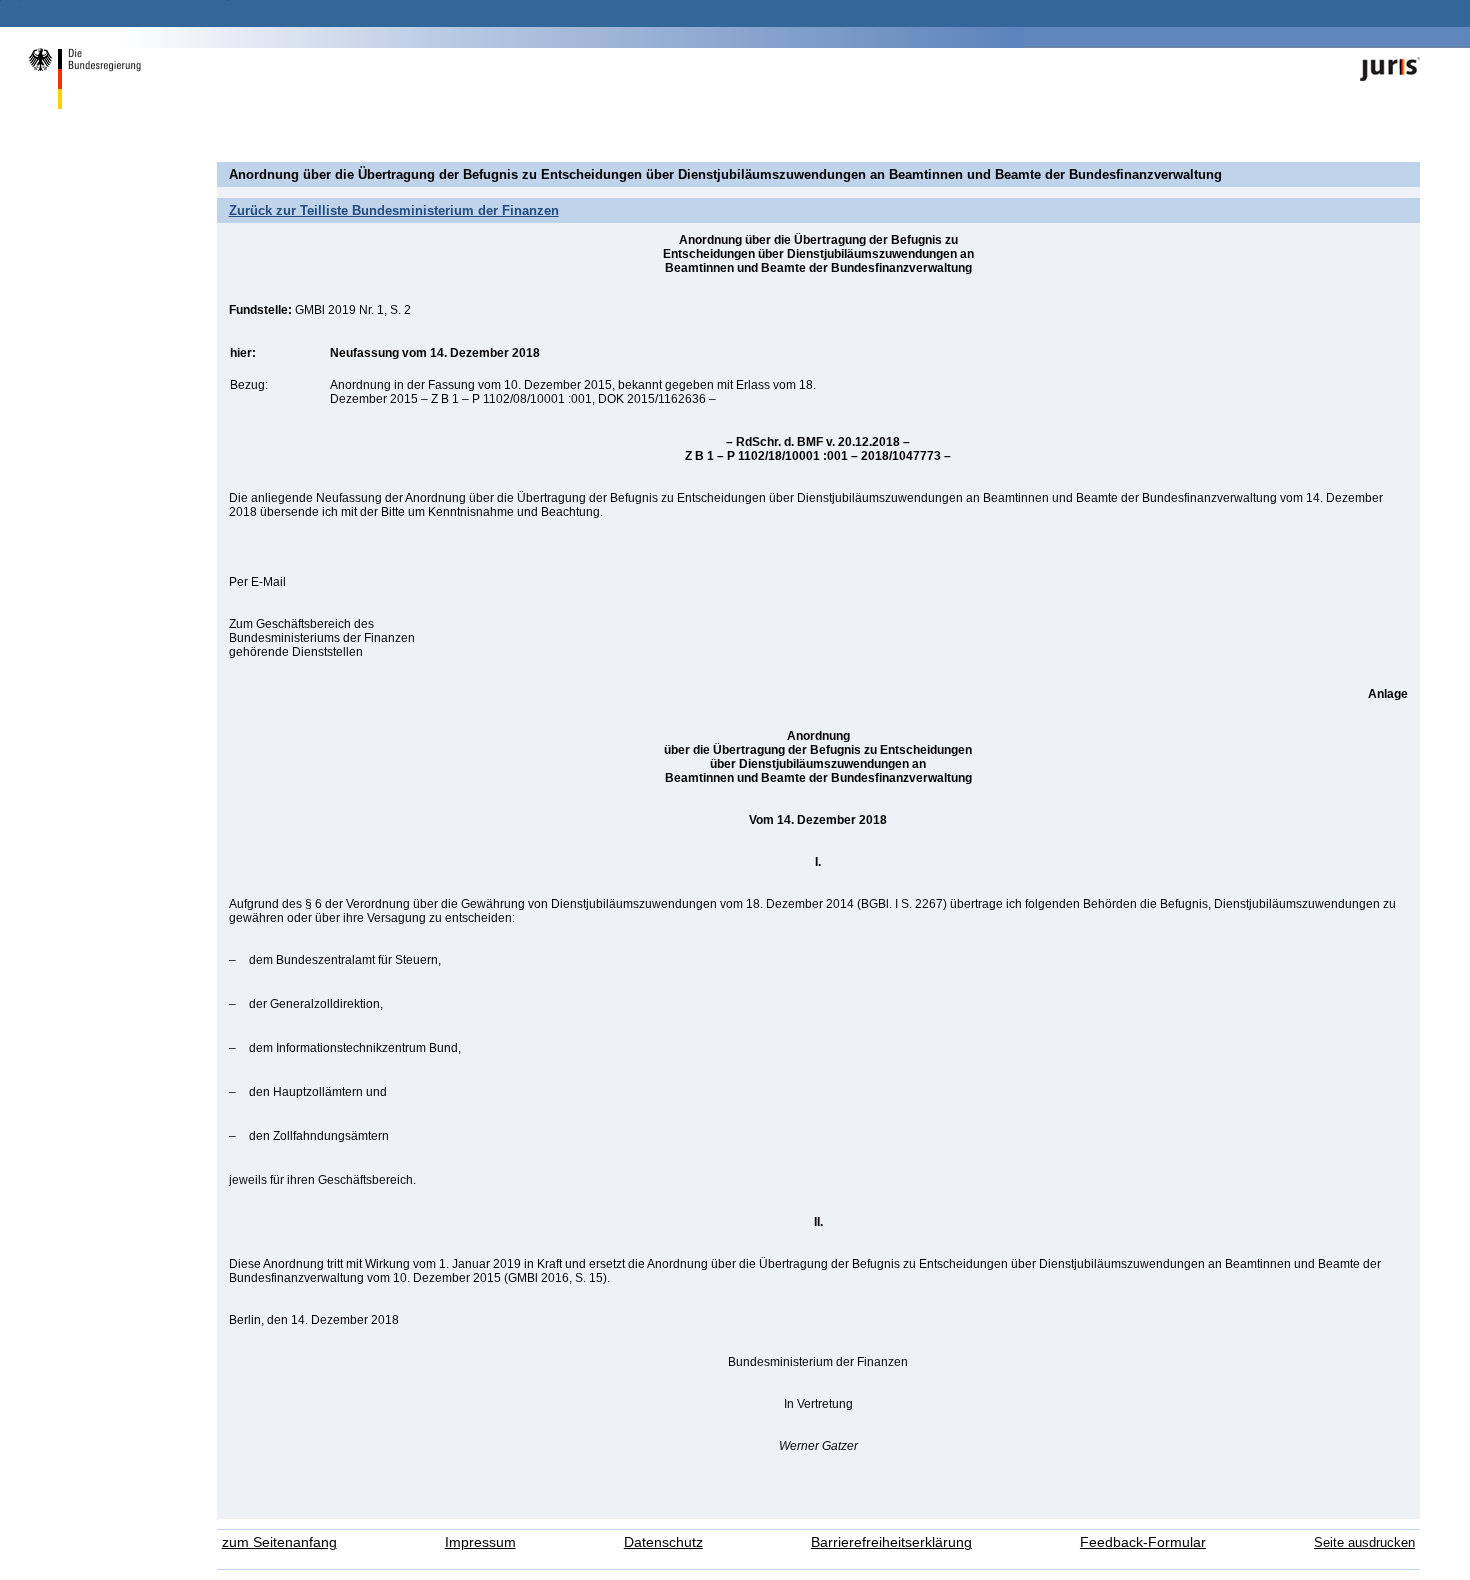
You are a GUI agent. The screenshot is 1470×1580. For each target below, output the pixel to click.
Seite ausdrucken (1364, 1542)
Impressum (480, 1542)
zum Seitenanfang (279, 1542)
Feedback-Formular (1143, 1542)
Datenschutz (663, 1542)
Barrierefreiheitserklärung (891, 1542)
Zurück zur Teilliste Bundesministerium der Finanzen (394, 210)
